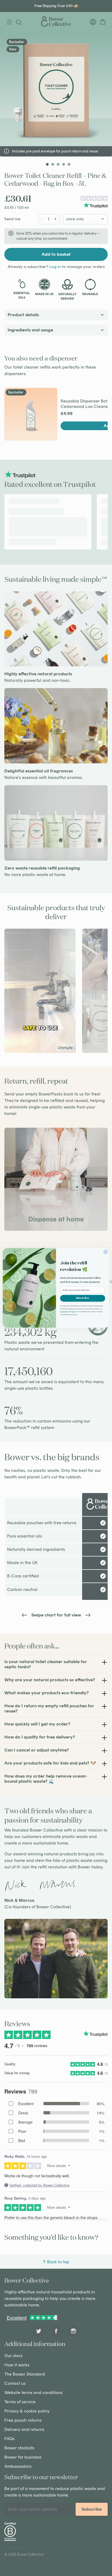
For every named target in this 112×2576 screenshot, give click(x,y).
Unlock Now (83, 1298)
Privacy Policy (64, 1312)
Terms (73, 1312)
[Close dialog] (106, 1252)
